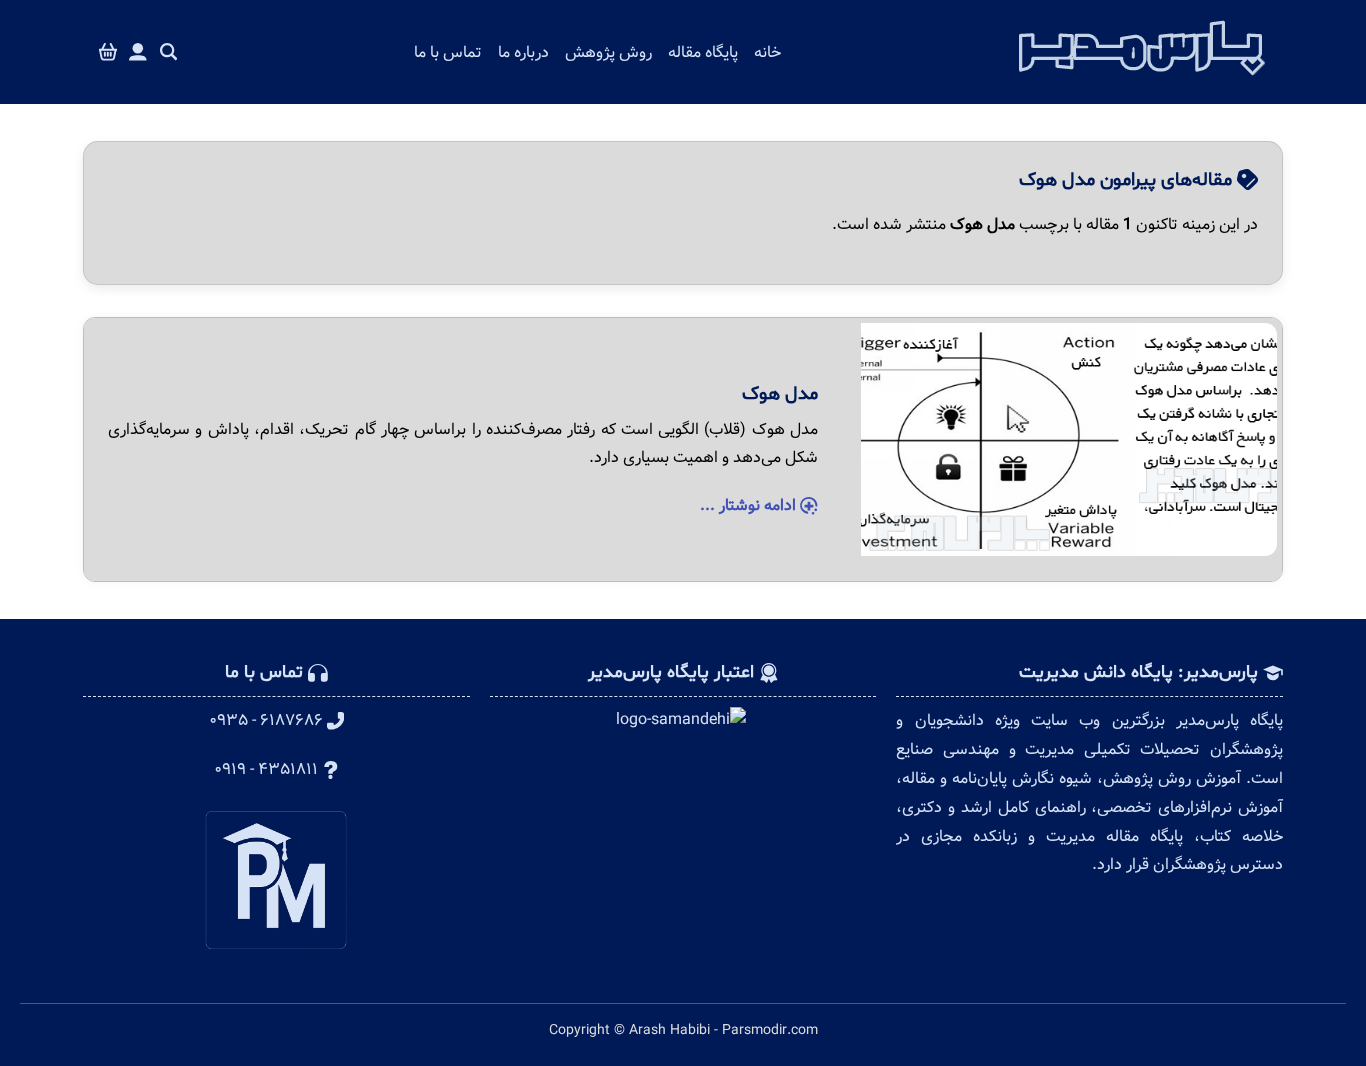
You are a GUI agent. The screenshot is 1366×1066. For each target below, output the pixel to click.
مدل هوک (780, 394)
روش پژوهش (608, 52)
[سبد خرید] (108, 52)
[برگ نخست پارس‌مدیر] (1142, 81)
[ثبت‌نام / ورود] (138, 52)
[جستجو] (169, 52)
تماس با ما (448, 52)
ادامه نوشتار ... (750, 505)
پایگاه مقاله (703, 52)
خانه (767, 52)
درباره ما (523, 52)
